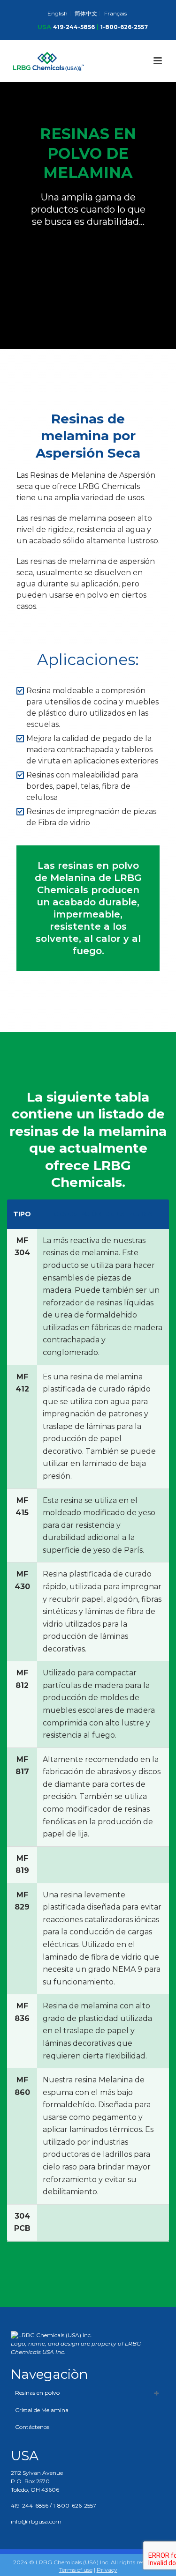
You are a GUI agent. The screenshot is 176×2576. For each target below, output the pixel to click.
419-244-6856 (30, 2506)
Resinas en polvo (37, 2393)
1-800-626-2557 (124, 27)
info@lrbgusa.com (36, 2521)
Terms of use (76, 2570)
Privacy (107, 2570)
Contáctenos (32, 2427)
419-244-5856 (74, 27)
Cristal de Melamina (42, 2410)
